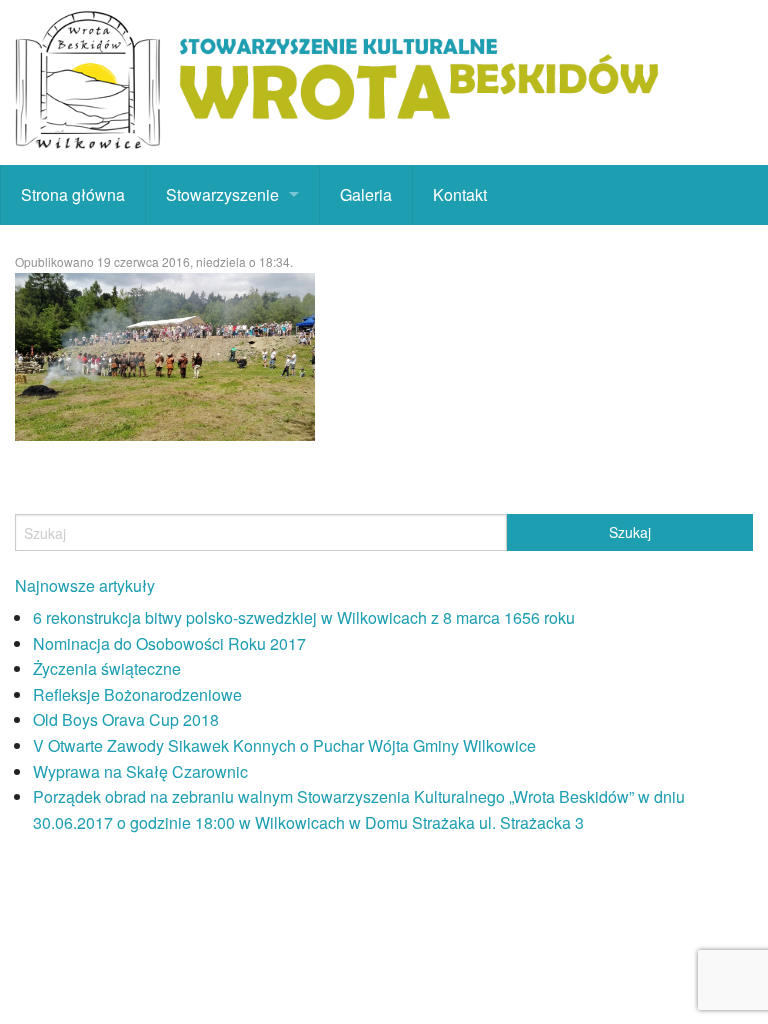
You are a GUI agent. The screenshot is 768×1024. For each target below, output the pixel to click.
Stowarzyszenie (222, 194)
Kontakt (460, 194)
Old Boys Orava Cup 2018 (126, 719)
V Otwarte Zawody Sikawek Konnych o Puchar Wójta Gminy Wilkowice (284, 745)
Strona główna (73, 194)
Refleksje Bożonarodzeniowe (137, 694)
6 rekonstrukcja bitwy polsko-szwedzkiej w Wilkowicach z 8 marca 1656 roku (304, 617)
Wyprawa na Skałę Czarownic (140, 771)
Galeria (366, 194)
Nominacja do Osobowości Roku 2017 (169, 643)
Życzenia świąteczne (107, 668)
